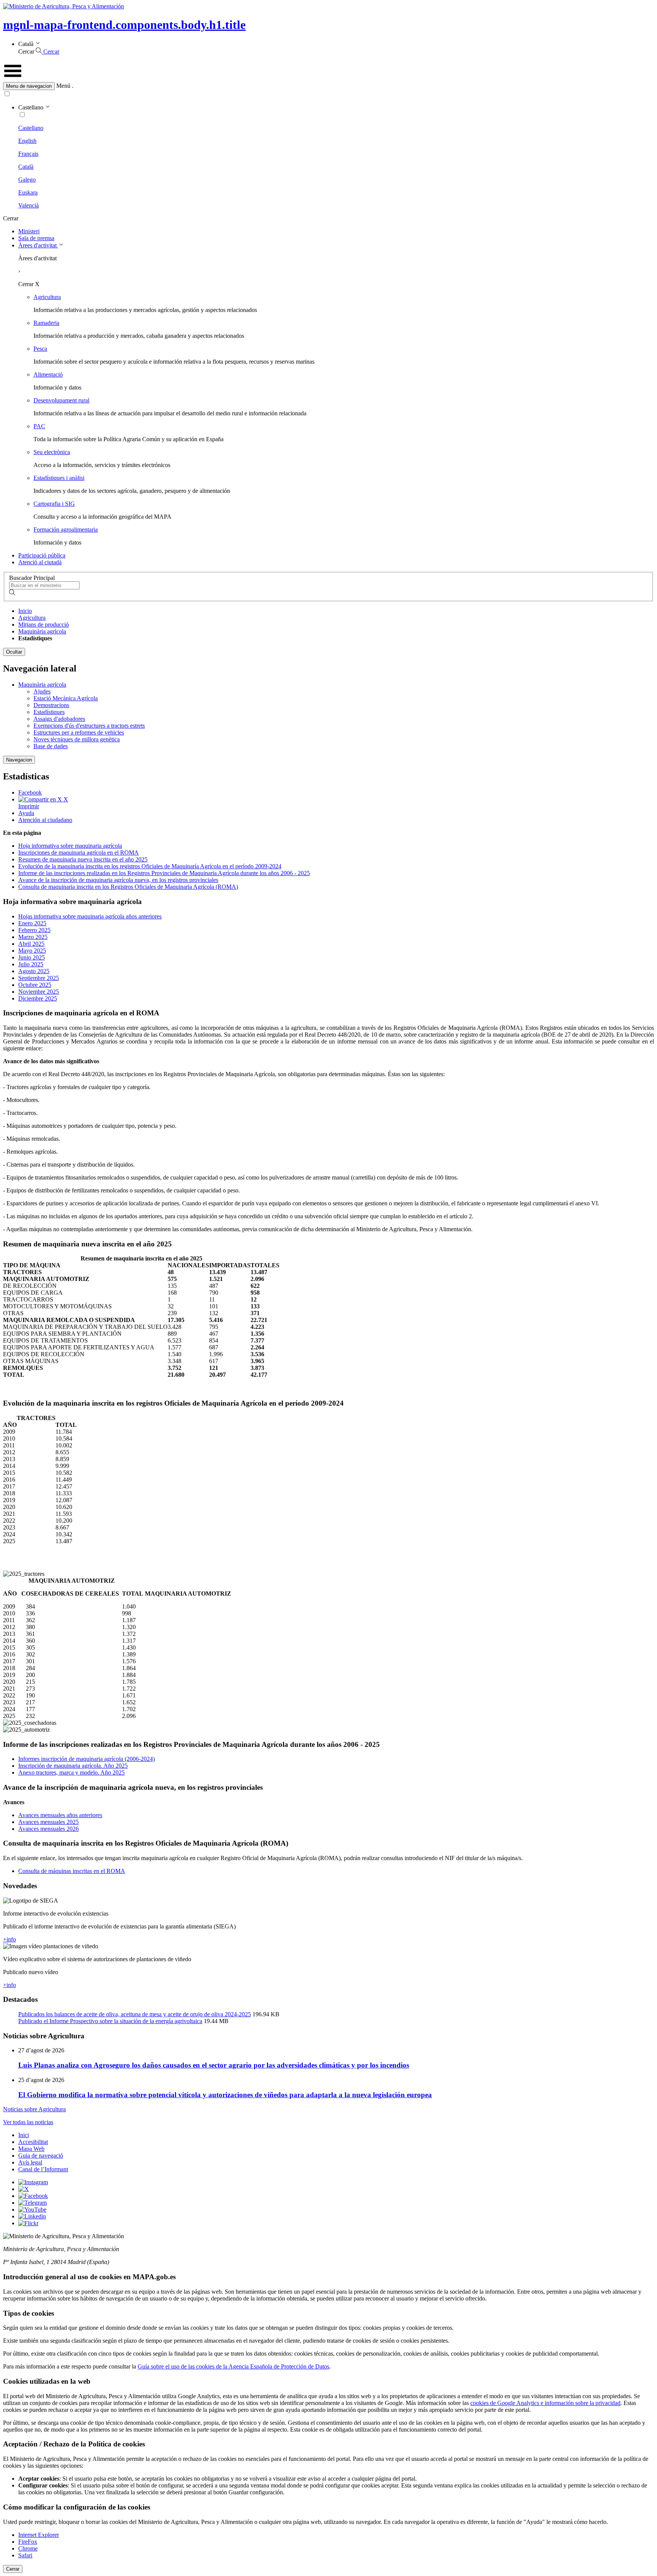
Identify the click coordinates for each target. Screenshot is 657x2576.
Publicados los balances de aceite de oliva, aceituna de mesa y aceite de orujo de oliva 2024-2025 (135, 2014)
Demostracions (51, 705)
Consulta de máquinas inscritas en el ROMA (72, 1871)
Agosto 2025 (34, 971)
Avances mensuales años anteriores (60, 1815)
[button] (328, 86)
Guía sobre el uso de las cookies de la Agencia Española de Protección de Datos (233, 2366)
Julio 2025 (31, 964)
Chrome (28, 2548)
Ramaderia (46, 323)
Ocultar (14, 652)
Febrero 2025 (34, 930)
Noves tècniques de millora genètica (77, 739)
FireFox (28, 2542)
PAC (39, 426)
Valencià (29, 205)
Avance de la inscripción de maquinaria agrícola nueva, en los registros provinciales (118, 880)
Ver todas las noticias (28, 2122)
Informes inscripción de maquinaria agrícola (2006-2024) (86, 1759)
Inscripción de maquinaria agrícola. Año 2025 (73, 1766)
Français (28, 154)
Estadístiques (49, 712)
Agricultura (47, 297)
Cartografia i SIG (54, 504)
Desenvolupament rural (61, 400)
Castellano (31, 128)
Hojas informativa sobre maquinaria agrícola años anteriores (90, 916)
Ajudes (42, 691)
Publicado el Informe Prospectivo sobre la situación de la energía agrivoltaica (110, 2021)
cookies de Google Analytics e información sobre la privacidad (545, 2403)
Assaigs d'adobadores (59, 719)
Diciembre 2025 (38, 998)
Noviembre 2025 (39, 992)
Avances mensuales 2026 (48, 1829)
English (27, 141)
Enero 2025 (32, 923)
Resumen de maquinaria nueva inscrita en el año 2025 (83, 859)
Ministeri (29, 231)
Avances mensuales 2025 (48, 1822)
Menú (63, 86)
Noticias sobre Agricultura (34, 2109)
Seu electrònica (52, 452)
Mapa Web (31, 2149)
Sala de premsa (36, 238)
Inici (24, 2135)
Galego (27, 180)
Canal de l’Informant (43, 2169)
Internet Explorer (39, 2535)
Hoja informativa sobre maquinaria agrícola (70, 846)
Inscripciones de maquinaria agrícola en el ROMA (79, 853)
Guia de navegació (41, 2156)
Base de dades (51, 746)
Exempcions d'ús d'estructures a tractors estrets (89, 726)
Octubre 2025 (35, 985)
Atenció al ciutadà (40, 562)
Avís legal (30, 2162)
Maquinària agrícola (42, 631)
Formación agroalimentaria (66, 530)
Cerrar (13, 2569)
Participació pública (42, 555)
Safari (25, 2555)
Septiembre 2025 (39, 978)
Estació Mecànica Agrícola (66, 698)
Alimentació (48, 374)
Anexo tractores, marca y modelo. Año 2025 (71, 1772)
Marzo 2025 (33, 937)
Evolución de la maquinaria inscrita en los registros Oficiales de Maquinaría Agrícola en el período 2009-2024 (150, 866)
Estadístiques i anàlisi (59, 478)
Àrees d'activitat (38, 245)
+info (10, 1939)
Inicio (25, 611)
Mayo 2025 (32, 951)
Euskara (28, 192)
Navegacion (19, 760)
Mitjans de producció (44, 625)
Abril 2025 (31, 944)
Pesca (40, 349)
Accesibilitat (33, 2142)
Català (26, 167)
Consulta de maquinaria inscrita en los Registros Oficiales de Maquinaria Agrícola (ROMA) (128, 887)
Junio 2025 (32, 957)
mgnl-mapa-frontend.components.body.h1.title (124, 25)
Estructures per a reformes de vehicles (79, 732)
